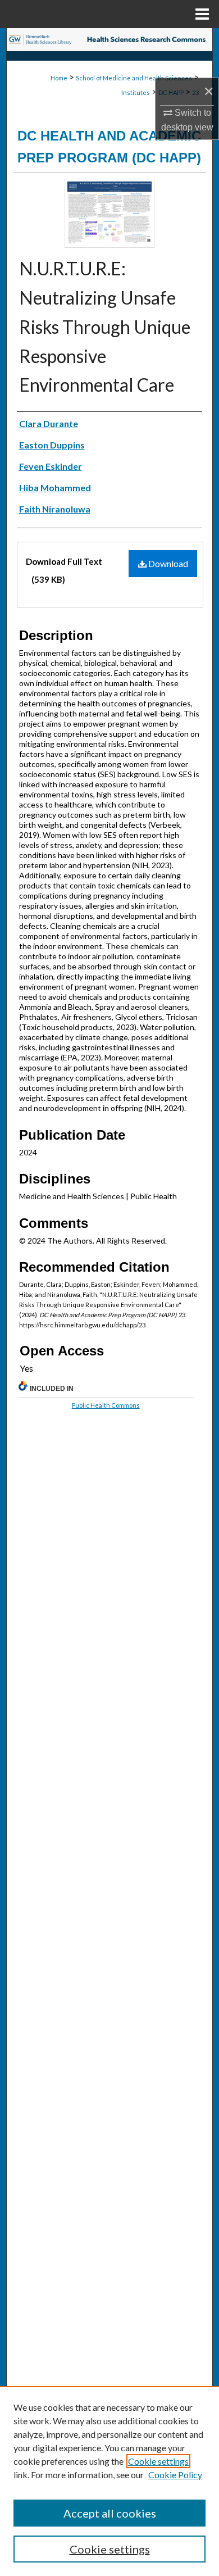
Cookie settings (158, 2461)
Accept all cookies (110, 2513)
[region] (109, 2481)
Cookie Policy (175, 2475)
